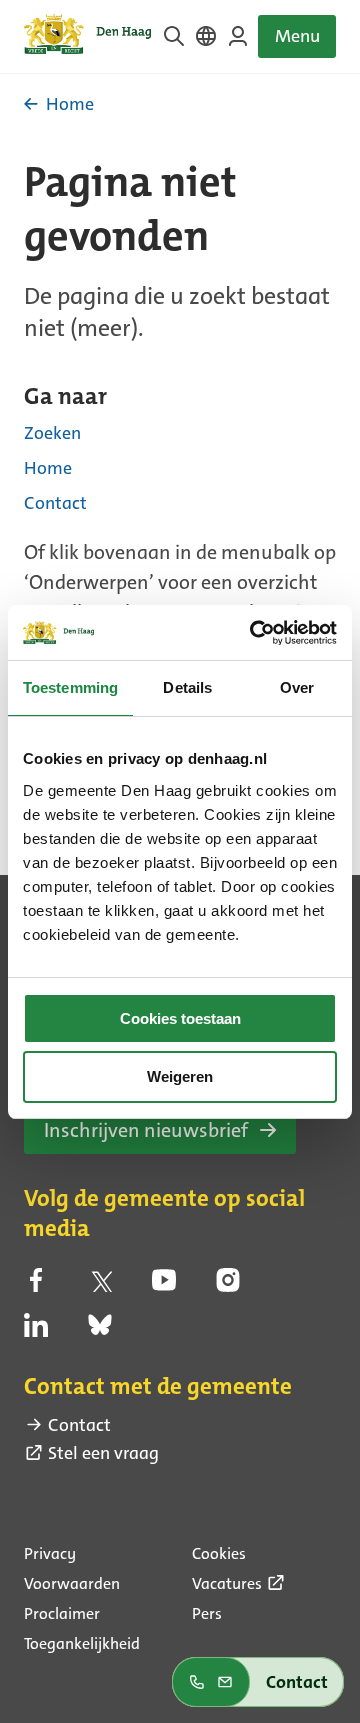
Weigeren (180, 1076)
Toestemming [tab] (70, 687)
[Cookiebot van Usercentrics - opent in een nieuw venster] (254, 633)
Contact (55, 503)
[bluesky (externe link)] (100, 1331)
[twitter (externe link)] (100, 1286)
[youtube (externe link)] (164, 1286)
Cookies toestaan (180, 1018)
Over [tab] (297, 687)
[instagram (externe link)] (228, 1286)
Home (48, 468)
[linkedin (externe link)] (36, 1331)
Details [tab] (187, 687)
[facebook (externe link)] (36, 1286)
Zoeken (52, 433)
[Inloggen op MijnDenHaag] (238, 36)
